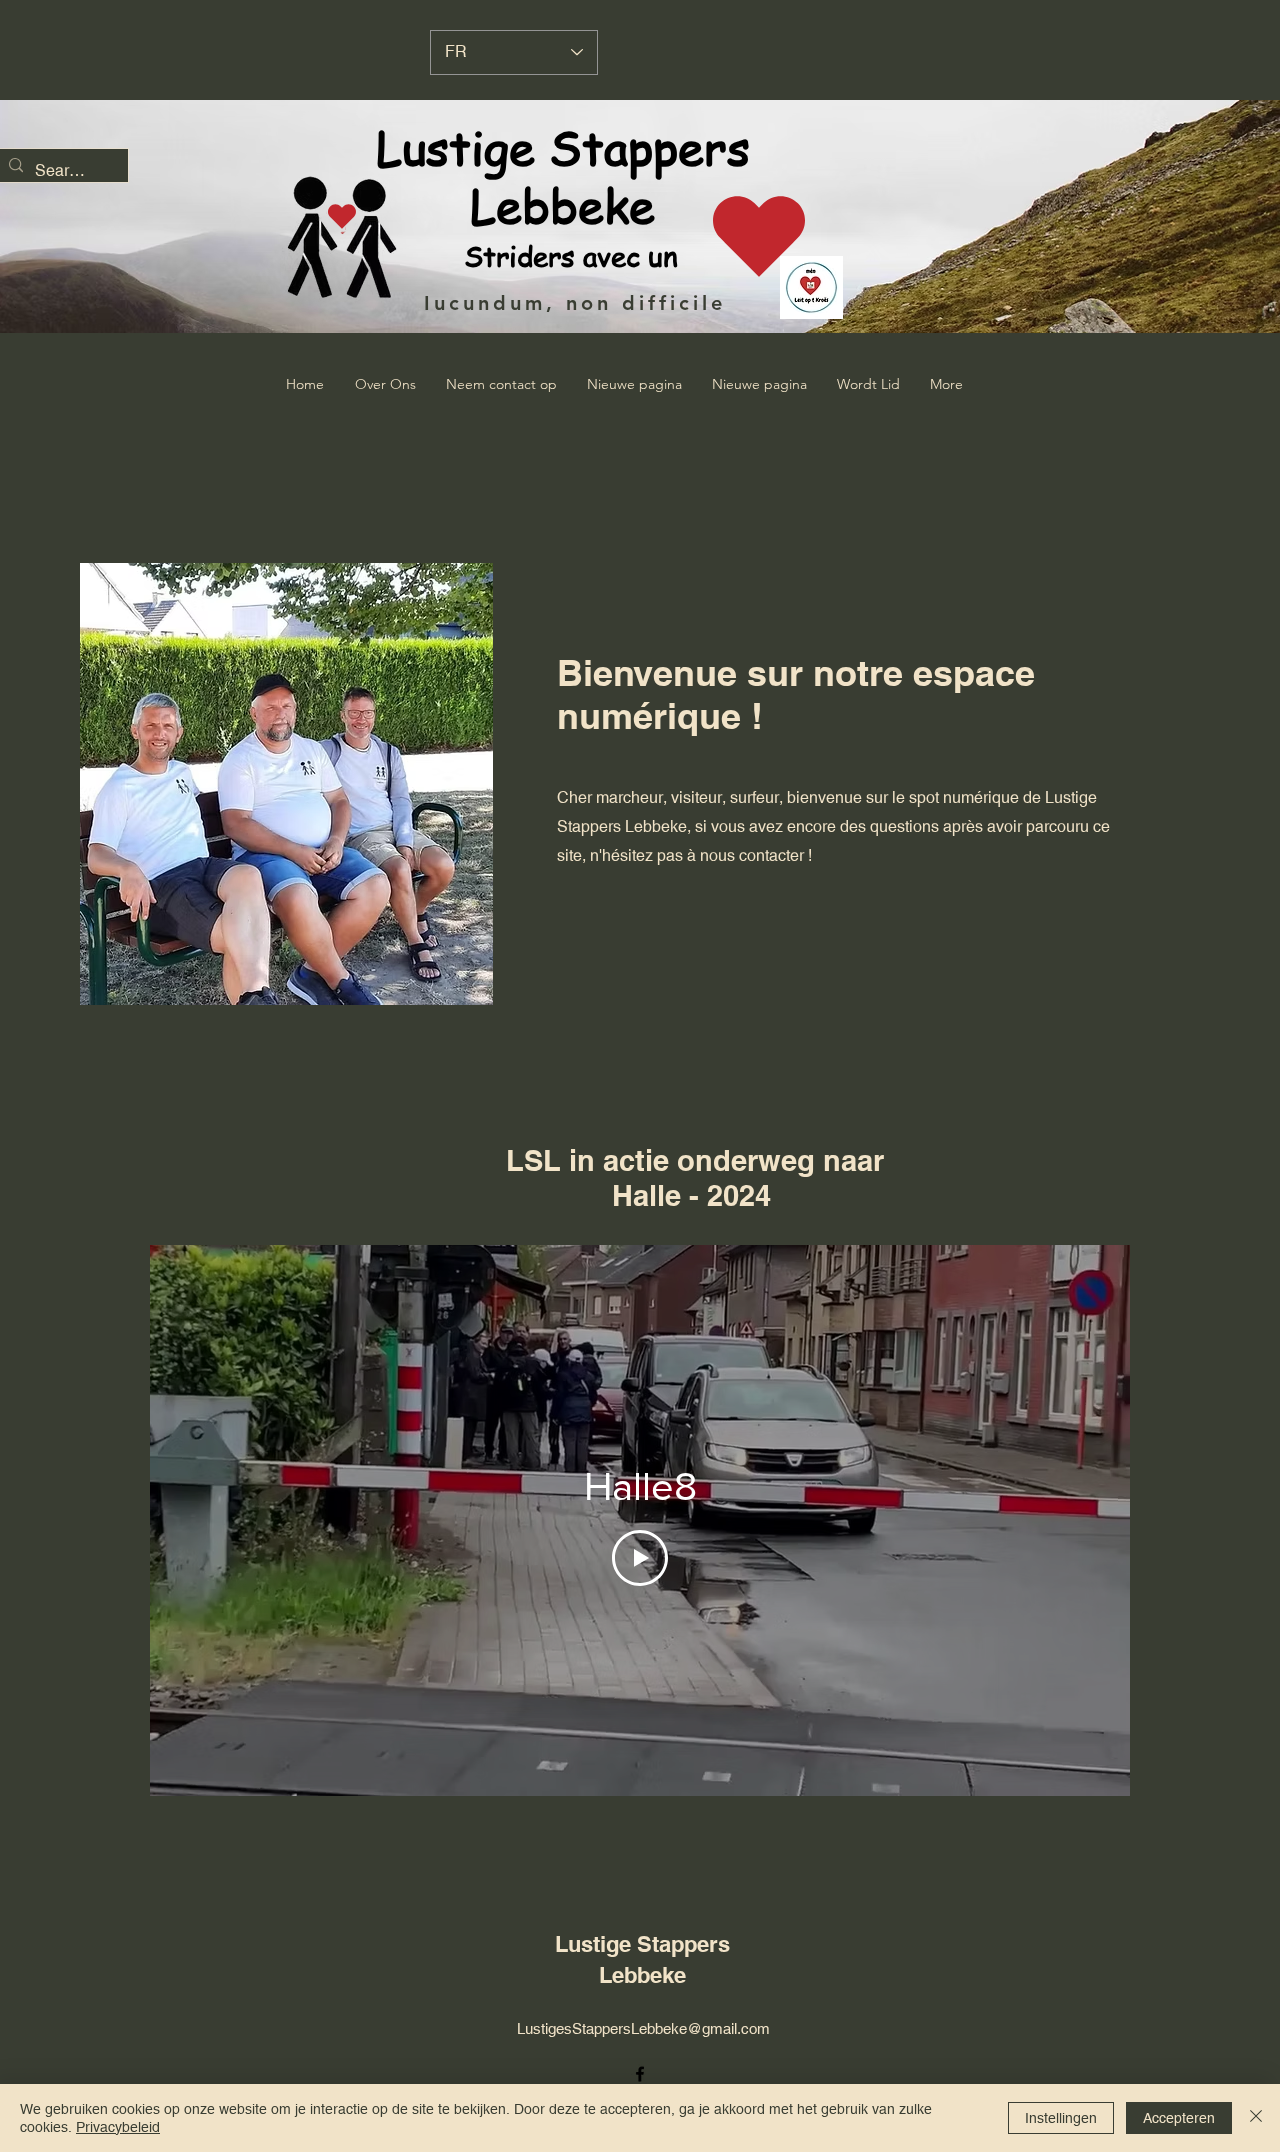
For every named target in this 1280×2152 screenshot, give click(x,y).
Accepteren (1179, 2118)
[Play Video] (640, 1558)
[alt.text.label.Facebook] (640, 2074)
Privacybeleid (118, 2127)
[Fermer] (1256, 2118)
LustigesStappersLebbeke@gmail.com (643, 2028)
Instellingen (1061, 2118)
